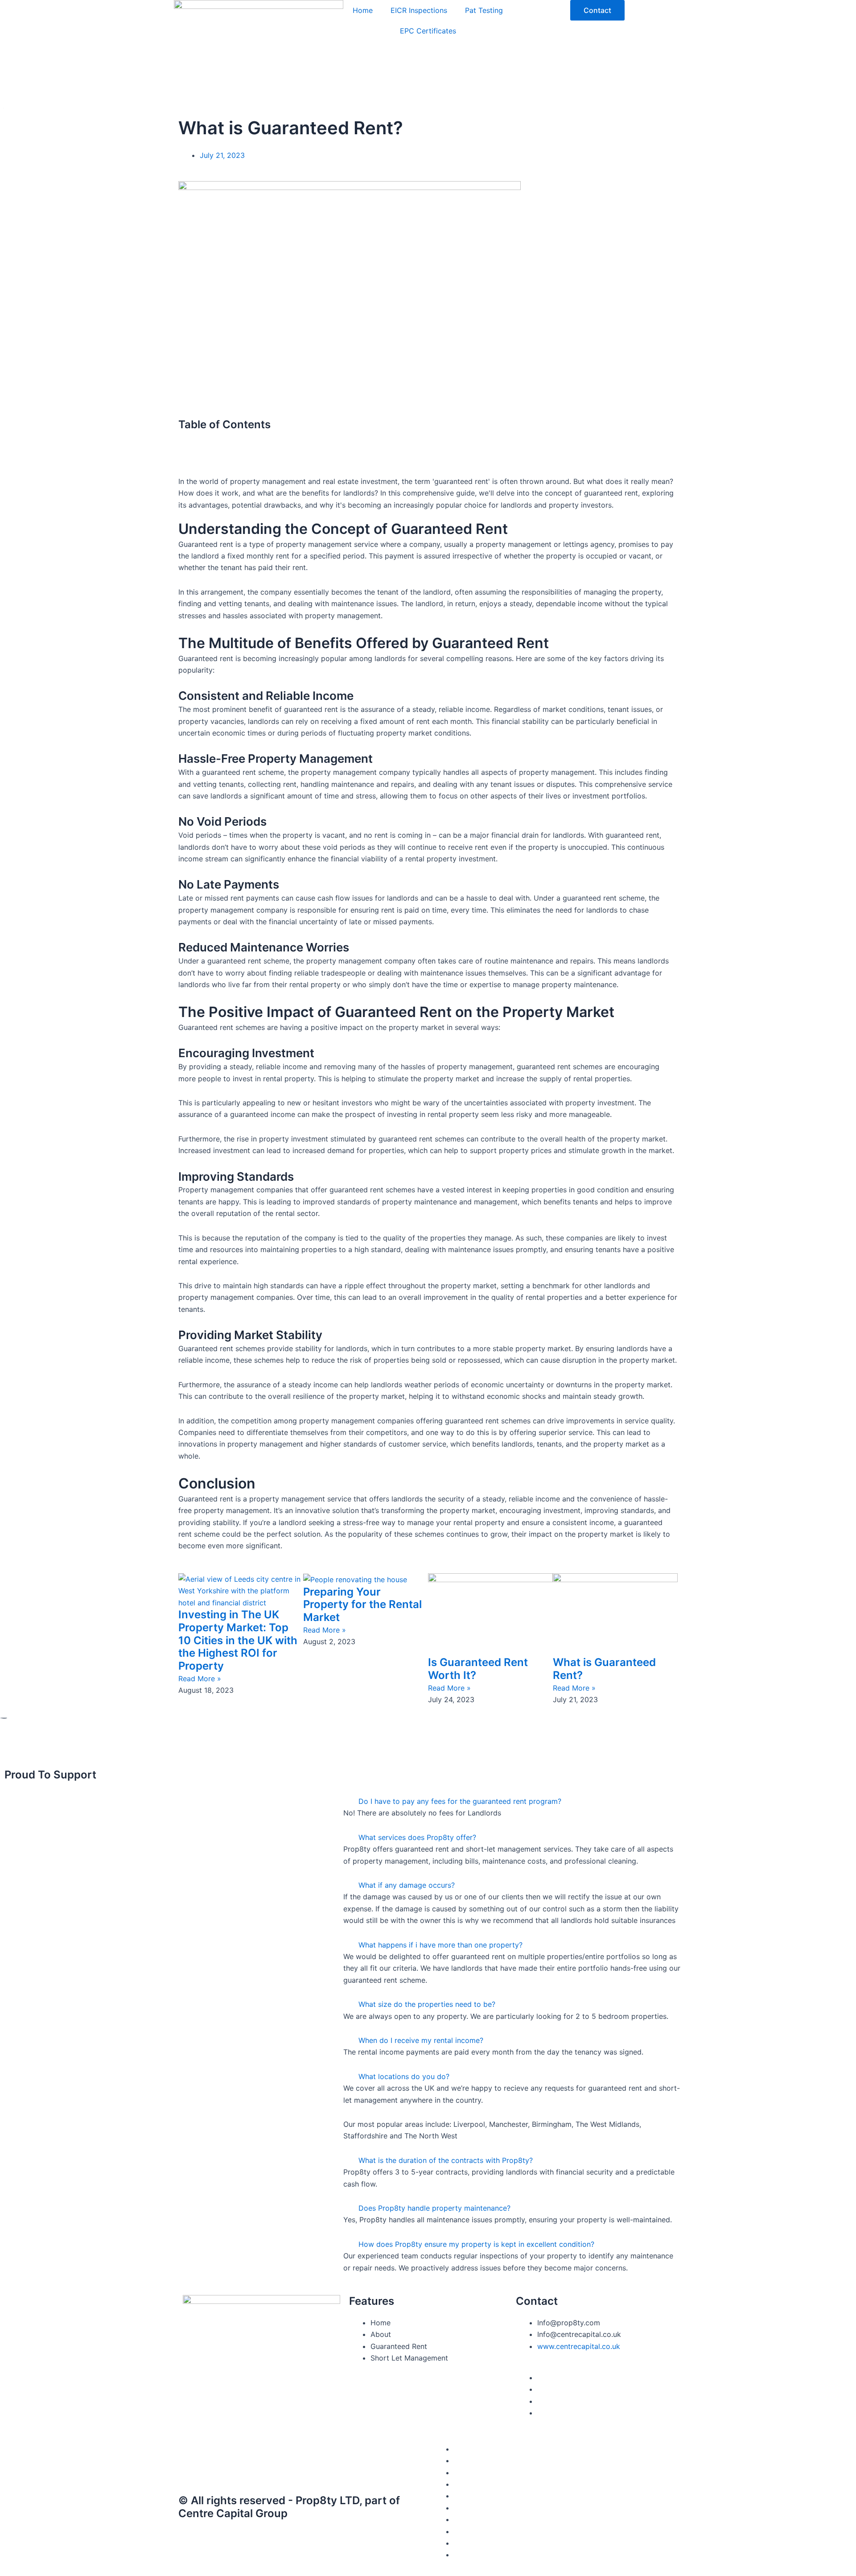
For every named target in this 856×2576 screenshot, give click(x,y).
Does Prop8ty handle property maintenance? (434, 2208)
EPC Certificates (428, 31)
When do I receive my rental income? (421, 2040)
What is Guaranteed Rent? (604, 1669)
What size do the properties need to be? (427, 2004)
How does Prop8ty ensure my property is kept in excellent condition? (476, 2244)
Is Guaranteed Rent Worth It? (478, 1669)
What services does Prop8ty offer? (417, 1837)
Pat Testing (484, 10)
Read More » (200, 1679)
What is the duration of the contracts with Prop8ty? (446, 2160)
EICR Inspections (419, 10)
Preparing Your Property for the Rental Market (362, 1605)
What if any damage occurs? (407, 1885)
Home (363, 10)
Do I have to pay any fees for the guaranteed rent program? (460, 1801)
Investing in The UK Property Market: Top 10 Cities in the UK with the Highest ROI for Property (238, 1640)
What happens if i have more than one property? (440, 1945)
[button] (428, 437)
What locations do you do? (404, 2076)
